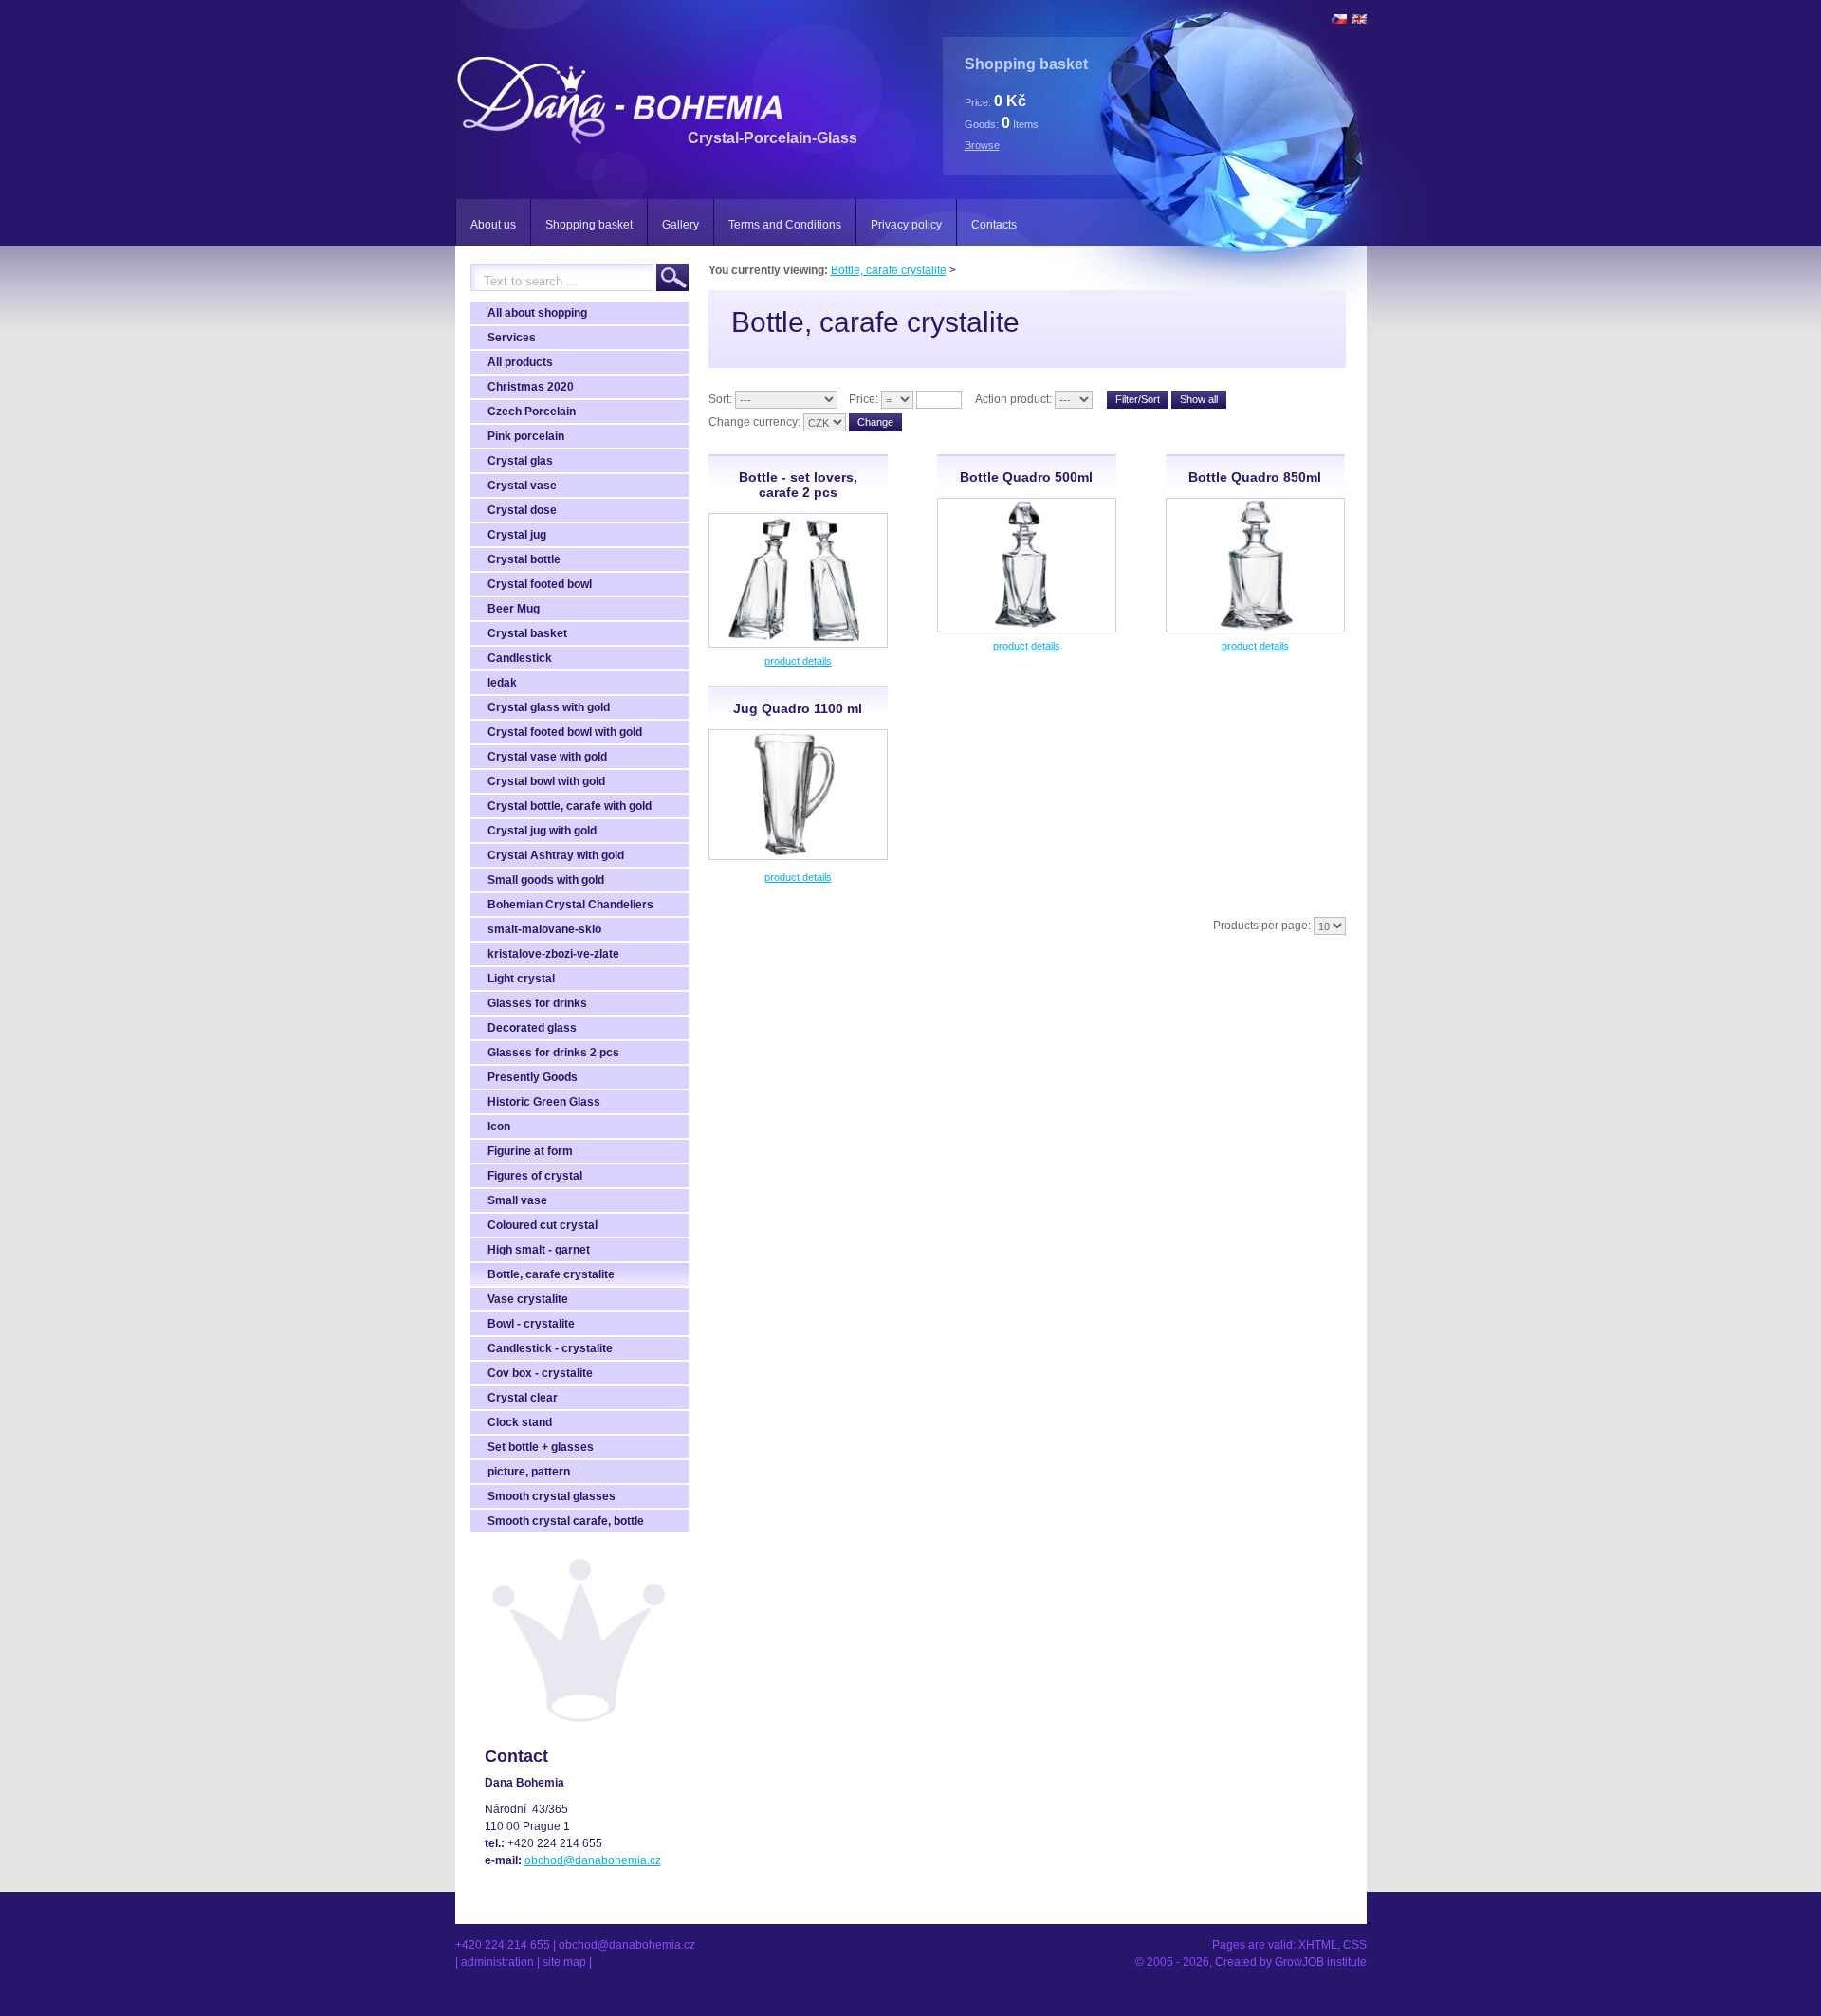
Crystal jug (517, 535)
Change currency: (754, 422)
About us (493, 225)
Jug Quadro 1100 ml (798, 708)
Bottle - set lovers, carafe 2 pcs (798, 485)
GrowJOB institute (1321, 1962)
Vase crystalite (528, 1299)
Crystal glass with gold (549, 707)
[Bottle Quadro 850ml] (1255, 629)
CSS (1355, 1945)
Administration (497, 1962)
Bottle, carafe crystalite (551, 1274)
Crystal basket (527, 633)
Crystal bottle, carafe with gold (570, 806)
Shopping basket (589, 225)
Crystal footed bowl (540, 584)
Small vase (517, 1200)
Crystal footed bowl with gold (565, 732)
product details (798, 661)
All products (520, 362)
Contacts (994, 225)
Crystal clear (523, 1398)
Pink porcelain (526, 436)
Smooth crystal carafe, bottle (566, 1521)
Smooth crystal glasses (552, 1496)
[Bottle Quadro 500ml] (1027, 629)
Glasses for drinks (537, 1003)
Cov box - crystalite (540, 1373)
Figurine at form (530, 1151)
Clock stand (520, 1422)
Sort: (720, 399)
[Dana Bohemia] (620, 137)
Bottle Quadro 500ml (1026, 477)
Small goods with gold (546, 880)
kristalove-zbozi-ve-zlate (553, 954)
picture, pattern (529, 1472)
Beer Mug (514, 609)
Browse (982, 145)
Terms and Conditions (785, 225)
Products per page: (1262, 926)
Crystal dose (522, 510)
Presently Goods (533, 1077)
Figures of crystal (535, 1176)
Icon (499, 1127)
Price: (864, 399)
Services (512, 338)
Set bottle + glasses (541, 1447)
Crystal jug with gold (542, 831)
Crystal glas (520, 461)
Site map (564, 1962)
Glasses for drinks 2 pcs (553, 1053)
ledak (502, 683)
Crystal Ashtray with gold (556, 855)
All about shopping (537, 313)
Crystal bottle (524, 559)
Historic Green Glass (544, 1102)
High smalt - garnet (539, 1250)
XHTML (1318, 1945)
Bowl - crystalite (531, 1324)
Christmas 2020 (531, 387)
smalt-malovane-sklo (544, 929)
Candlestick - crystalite (550, 1348)
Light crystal (521, 979)
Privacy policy (906, 225)
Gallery (681, 225)
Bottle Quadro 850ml (1255, 477)
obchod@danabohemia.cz (593, 1860)
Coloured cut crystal (543, 1225)
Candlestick (520, 658)
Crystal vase (522, 486)
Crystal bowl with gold (546, 781)
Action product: (1013, 399)
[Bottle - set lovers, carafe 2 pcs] (798, 644)
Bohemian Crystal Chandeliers (570, 905)
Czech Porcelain (532, 412)
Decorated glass (532, 1028)
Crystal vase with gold (547, 757)
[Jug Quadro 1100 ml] (798, 856)
